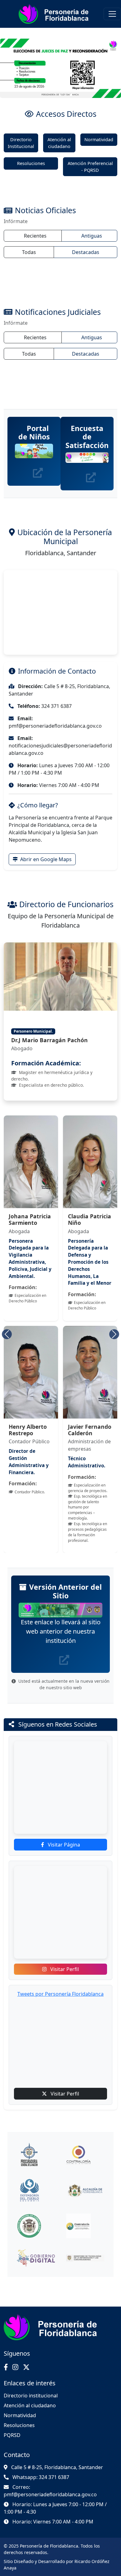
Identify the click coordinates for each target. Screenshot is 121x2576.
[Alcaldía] (85, 2190)
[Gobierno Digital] (36, 2258)
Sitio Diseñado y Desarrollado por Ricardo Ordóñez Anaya (57, 2565)
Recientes (35, 236)
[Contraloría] (85, 2155)
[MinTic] (85, 2258)
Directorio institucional (31, 2396)
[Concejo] (36, 2226)
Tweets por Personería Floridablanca (60, 1994)
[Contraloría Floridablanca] (85, 2226)
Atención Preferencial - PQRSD (90, 167)
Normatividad (99, 140)
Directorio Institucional (21, 143)
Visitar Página (63, 1845)
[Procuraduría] (36, 2155)
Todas (29, 252)
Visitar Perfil (64, 1969)
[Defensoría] (36, 2190)
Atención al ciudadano (59, 143)
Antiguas (92, 236)
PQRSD (12, 2435)
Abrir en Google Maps (45, 859)
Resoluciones (31, 163)
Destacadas (86, 252)
